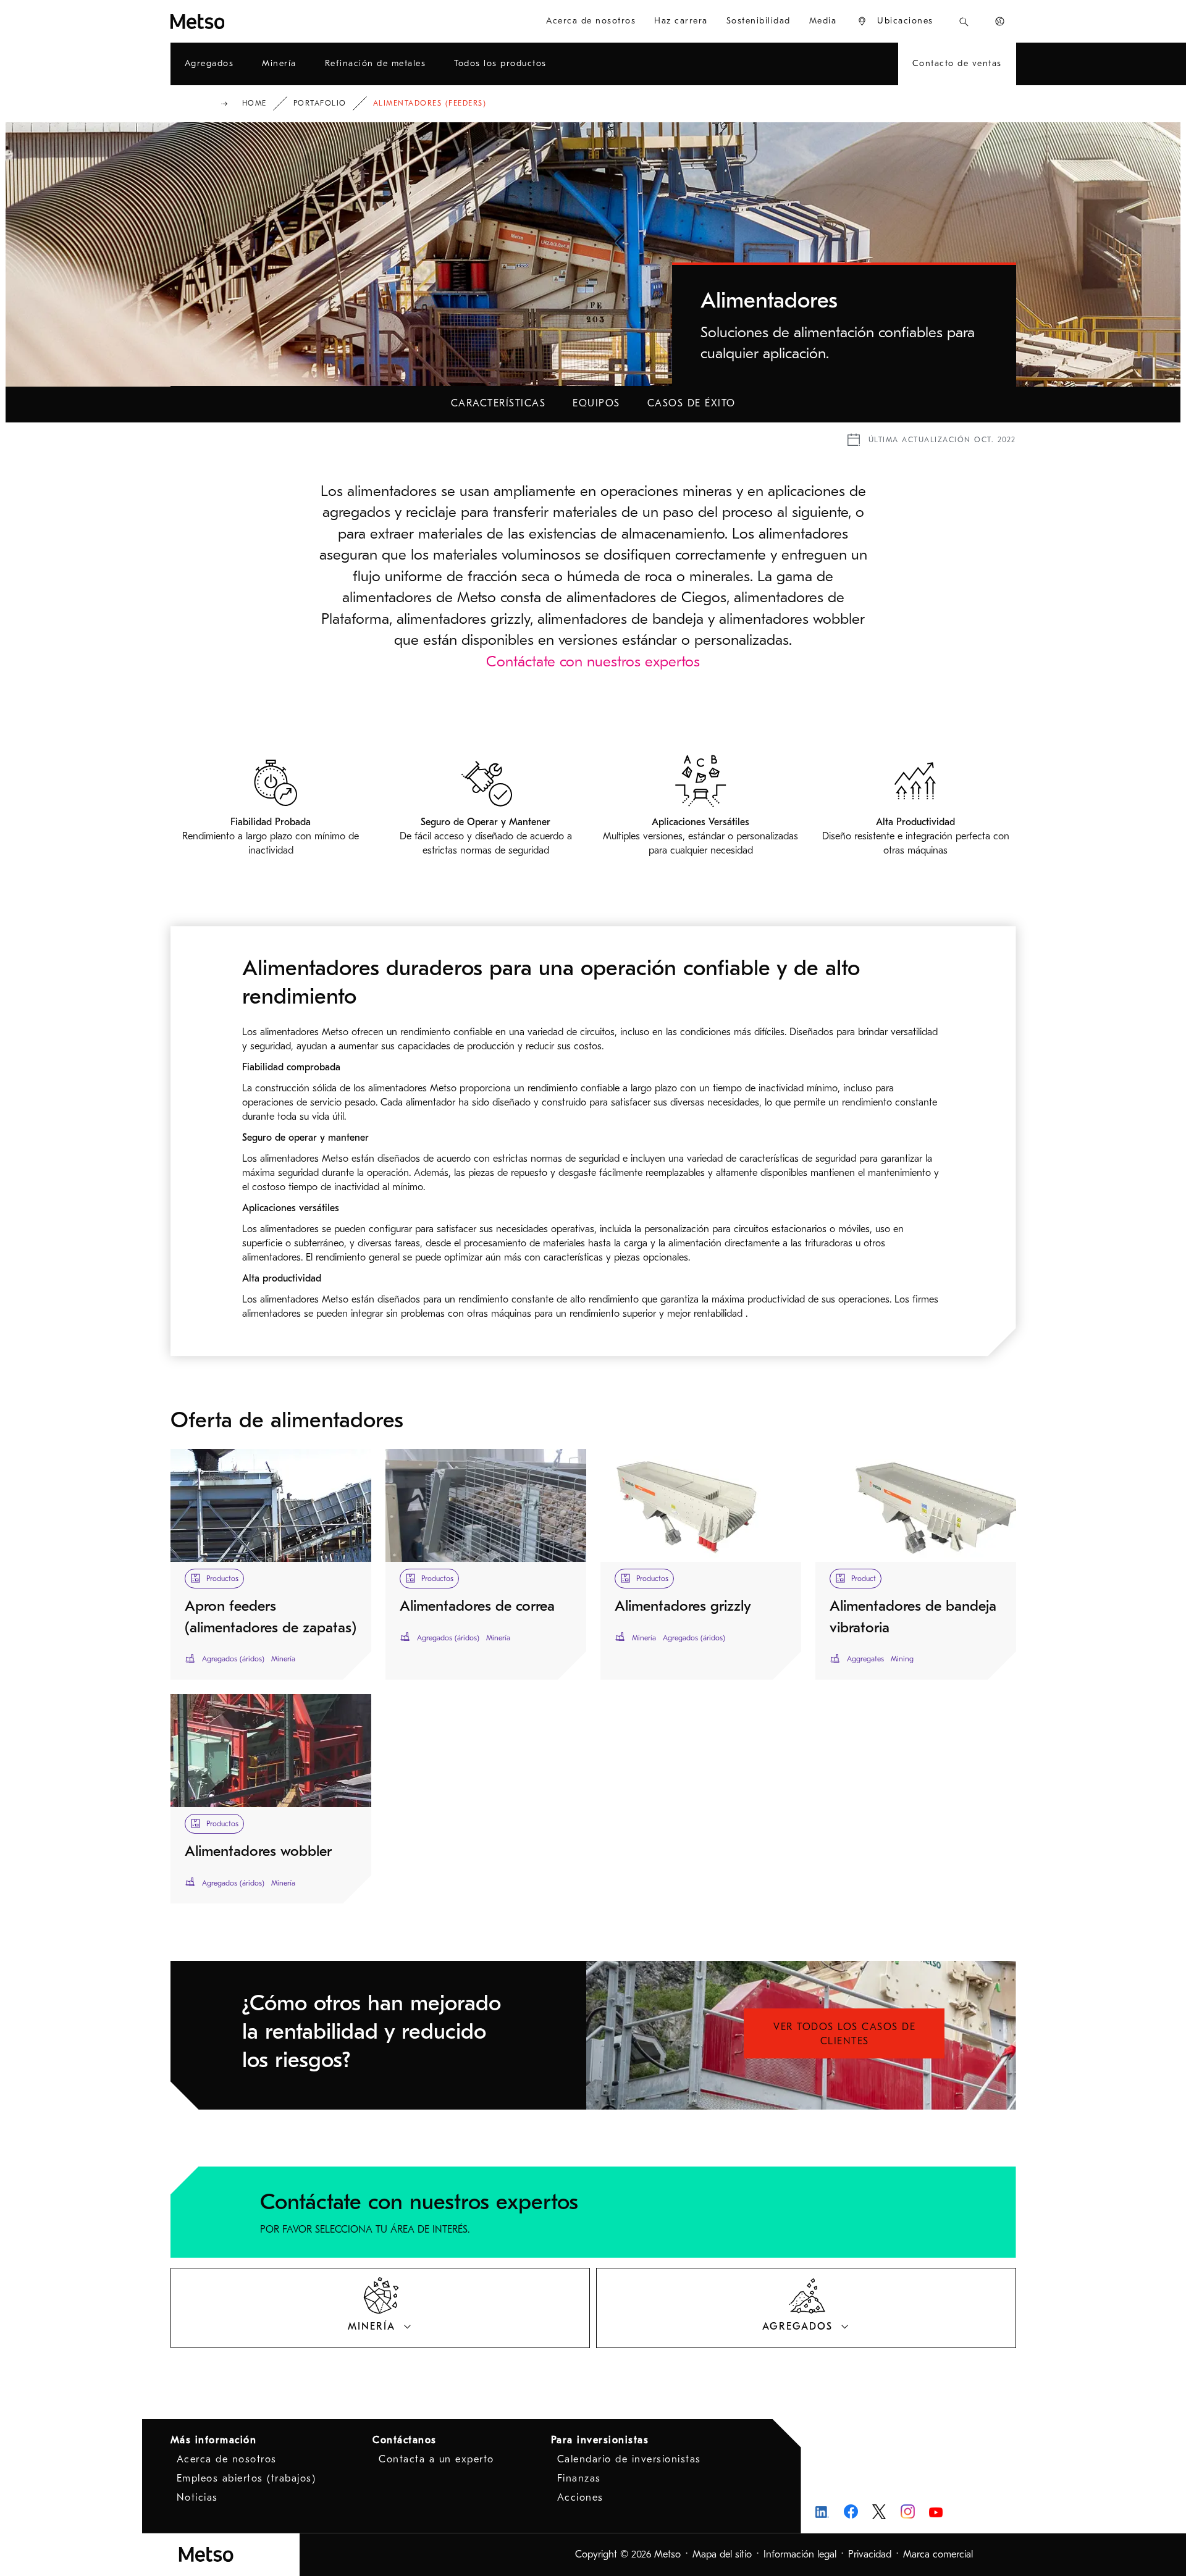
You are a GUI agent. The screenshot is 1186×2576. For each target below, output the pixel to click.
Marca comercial (938, 2554)
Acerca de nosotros (227, 2459)
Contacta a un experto (436, 2459)
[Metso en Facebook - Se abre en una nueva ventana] (851, 2511)
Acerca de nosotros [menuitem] (591, 21)
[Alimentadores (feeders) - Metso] (242, 21)
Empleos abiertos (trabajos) (246, 2478)
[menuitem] (895, 21)
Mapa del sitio (722, 2554)
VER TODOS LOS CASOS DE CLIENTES (844, 2034)
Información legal (800, 2554)
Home (254, 103)
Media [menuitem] (823, 21)
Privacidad (870, 2554)
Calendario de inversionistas (629, 2459)
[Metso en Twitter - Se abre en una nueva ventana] (879, 2512)
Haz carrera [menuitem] (681, 21)
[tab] (381, 2308)
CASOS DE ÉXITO (692, 403)
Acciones (580, 2498)
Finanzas (579, 2478)
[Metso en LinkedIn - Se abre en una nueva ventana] (822, 2511)
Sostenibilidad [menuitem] (759, 21)
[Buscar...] (964, 21)
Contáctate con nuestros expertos (593, 661)
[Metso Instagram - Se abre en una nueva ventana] (908, 2511)
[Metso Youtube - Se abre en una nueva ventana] (936, 2511)
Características (498, 403)
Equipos (596, 403)
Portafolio (320, 103)
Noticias (197, 2498)
